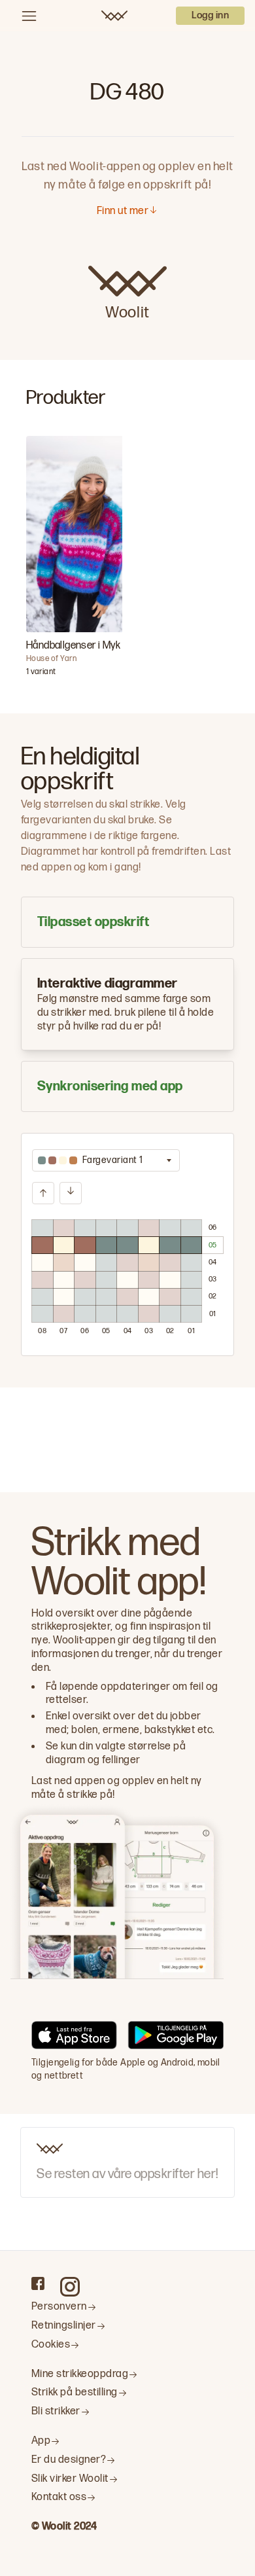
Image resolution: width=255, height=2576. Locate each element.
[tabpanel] (127, 1244)
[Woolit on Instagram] (70, 2287)
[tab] (127, 922)
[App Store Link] (74, 2037)
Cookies (51, 2345)
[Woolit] (114, 16)
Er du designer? (69, 2460)
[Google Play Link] (176, 2037)
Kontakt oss (59, 2497)
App (41, 2441)
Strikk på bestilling (75, 2392)
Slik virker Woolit (70, 2479)
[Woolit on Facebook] (38, 2283)
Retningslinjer (64, 2326)
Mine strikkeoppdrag (80, 2374)
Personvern (59, 2307)
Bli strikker (56, 2411)
